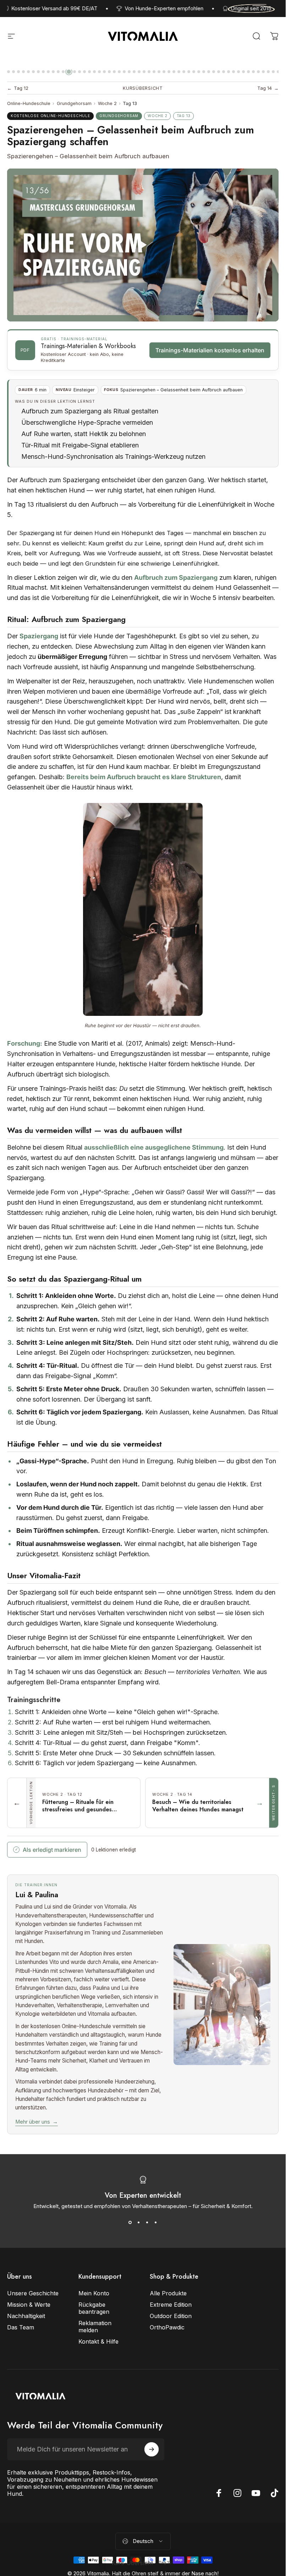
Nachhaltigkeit (26, 2316)
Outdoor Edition (171, 2316)
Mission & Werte (29, 2305)
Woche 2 (107, 103)
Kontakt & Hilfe (98, 2341)
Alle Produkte (168, 2293)
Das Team (21, 2327)
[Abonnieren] (152, 2449)
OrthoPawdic (167, 2327)
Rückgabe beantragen (94, 2308)
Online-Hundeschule (29, 103)
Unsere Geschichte (33, 2293)
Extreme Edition (171, 2305)
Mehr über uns (36, 2122)
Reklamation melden (95, 2327)
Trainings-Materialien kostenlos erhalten (210, 350)
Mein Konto (94, 2293)
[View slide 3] (147, 2222)
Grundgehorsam (74, 103)
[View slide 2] (139, 2222)
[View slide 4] (156, 2222)
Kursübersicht (143, 88)
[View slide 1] (130, 2222)
